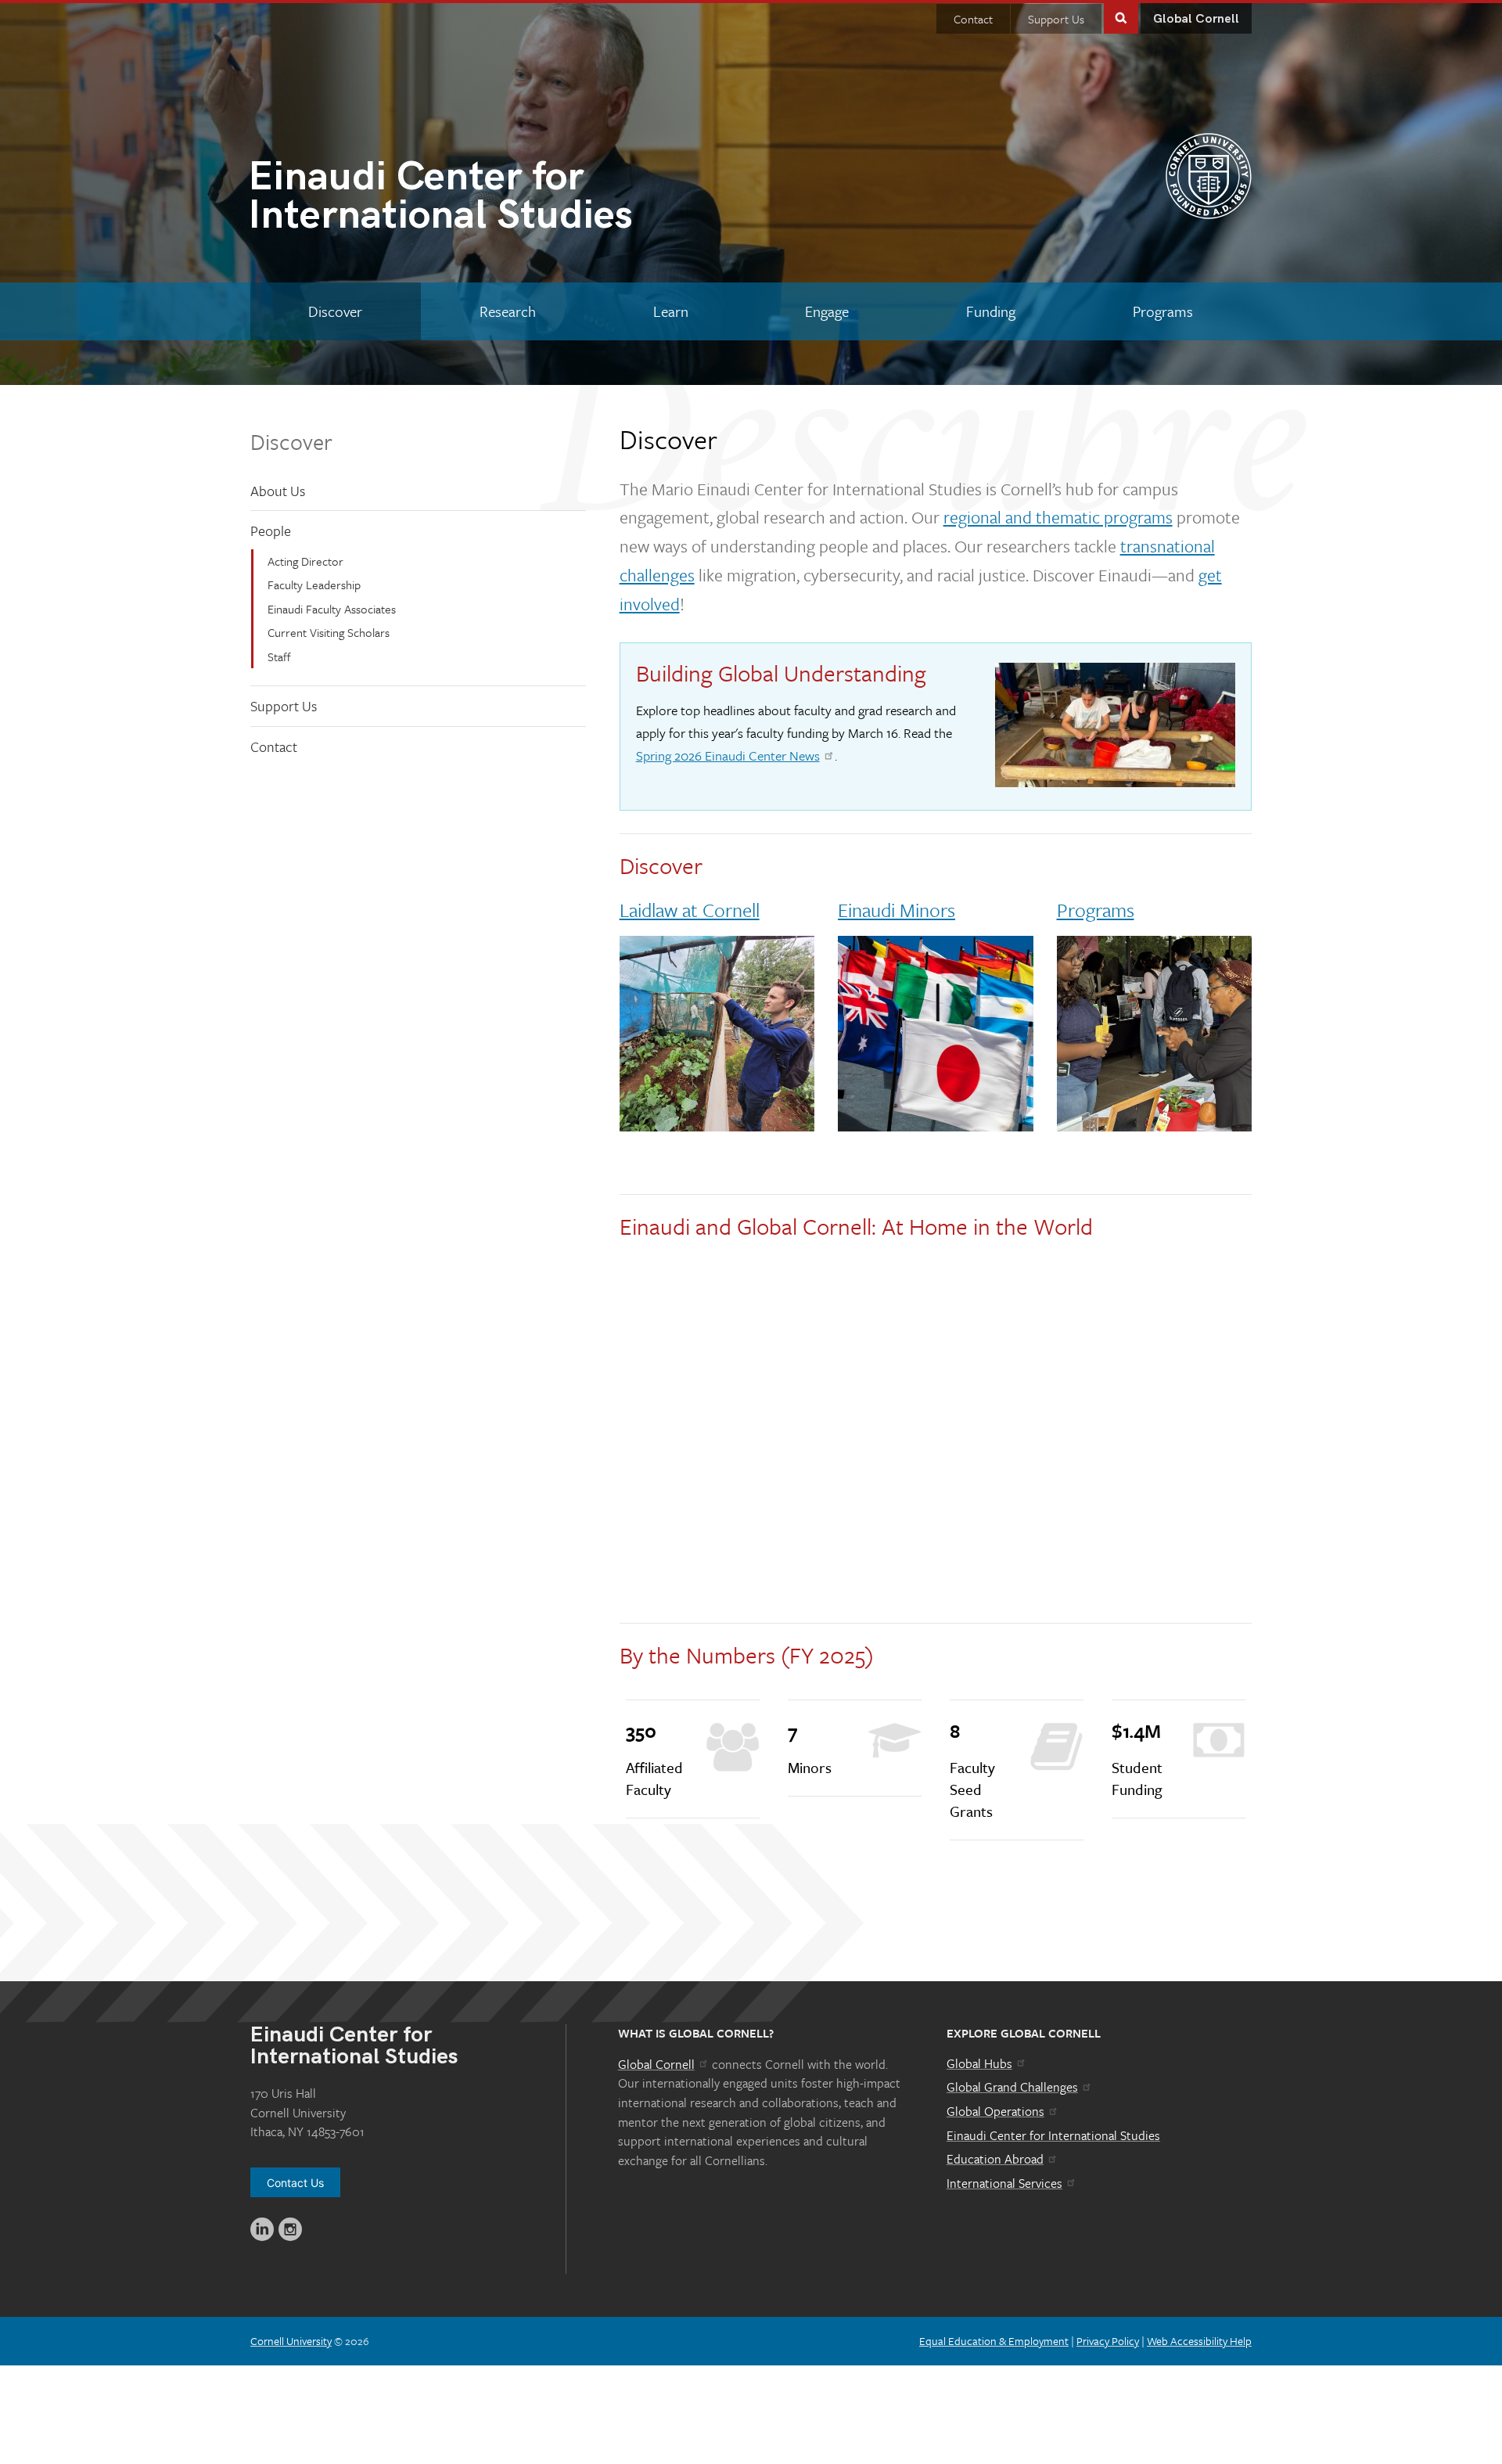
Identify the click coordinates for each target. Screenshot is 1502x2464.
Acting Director (305, 561)
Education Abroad (995, 2159)
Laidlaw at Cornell (690, 910)
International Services (1004, 2183)
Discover (291, 441)
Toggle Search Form (1121, 17)
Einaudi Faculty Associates (332, 609)
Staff (279, 656)
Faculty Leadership (314, 585)
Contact (973, 19)
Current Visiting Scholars (329, 632)
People (271, 531)
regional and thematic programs (1058, 517)
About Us (278, 491)
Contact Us (295, 2183)
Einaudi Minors (897, 910)
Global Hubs (979, 2063)
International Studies (440, 199)
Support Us (1056, 19)
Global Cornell (1196, 19)
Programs (1096, 910)
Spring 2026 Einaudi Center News (728, 755)
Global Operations (995, 2111)
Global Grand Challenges (1012, 2087)
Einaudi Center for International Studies (1053, 2135)
